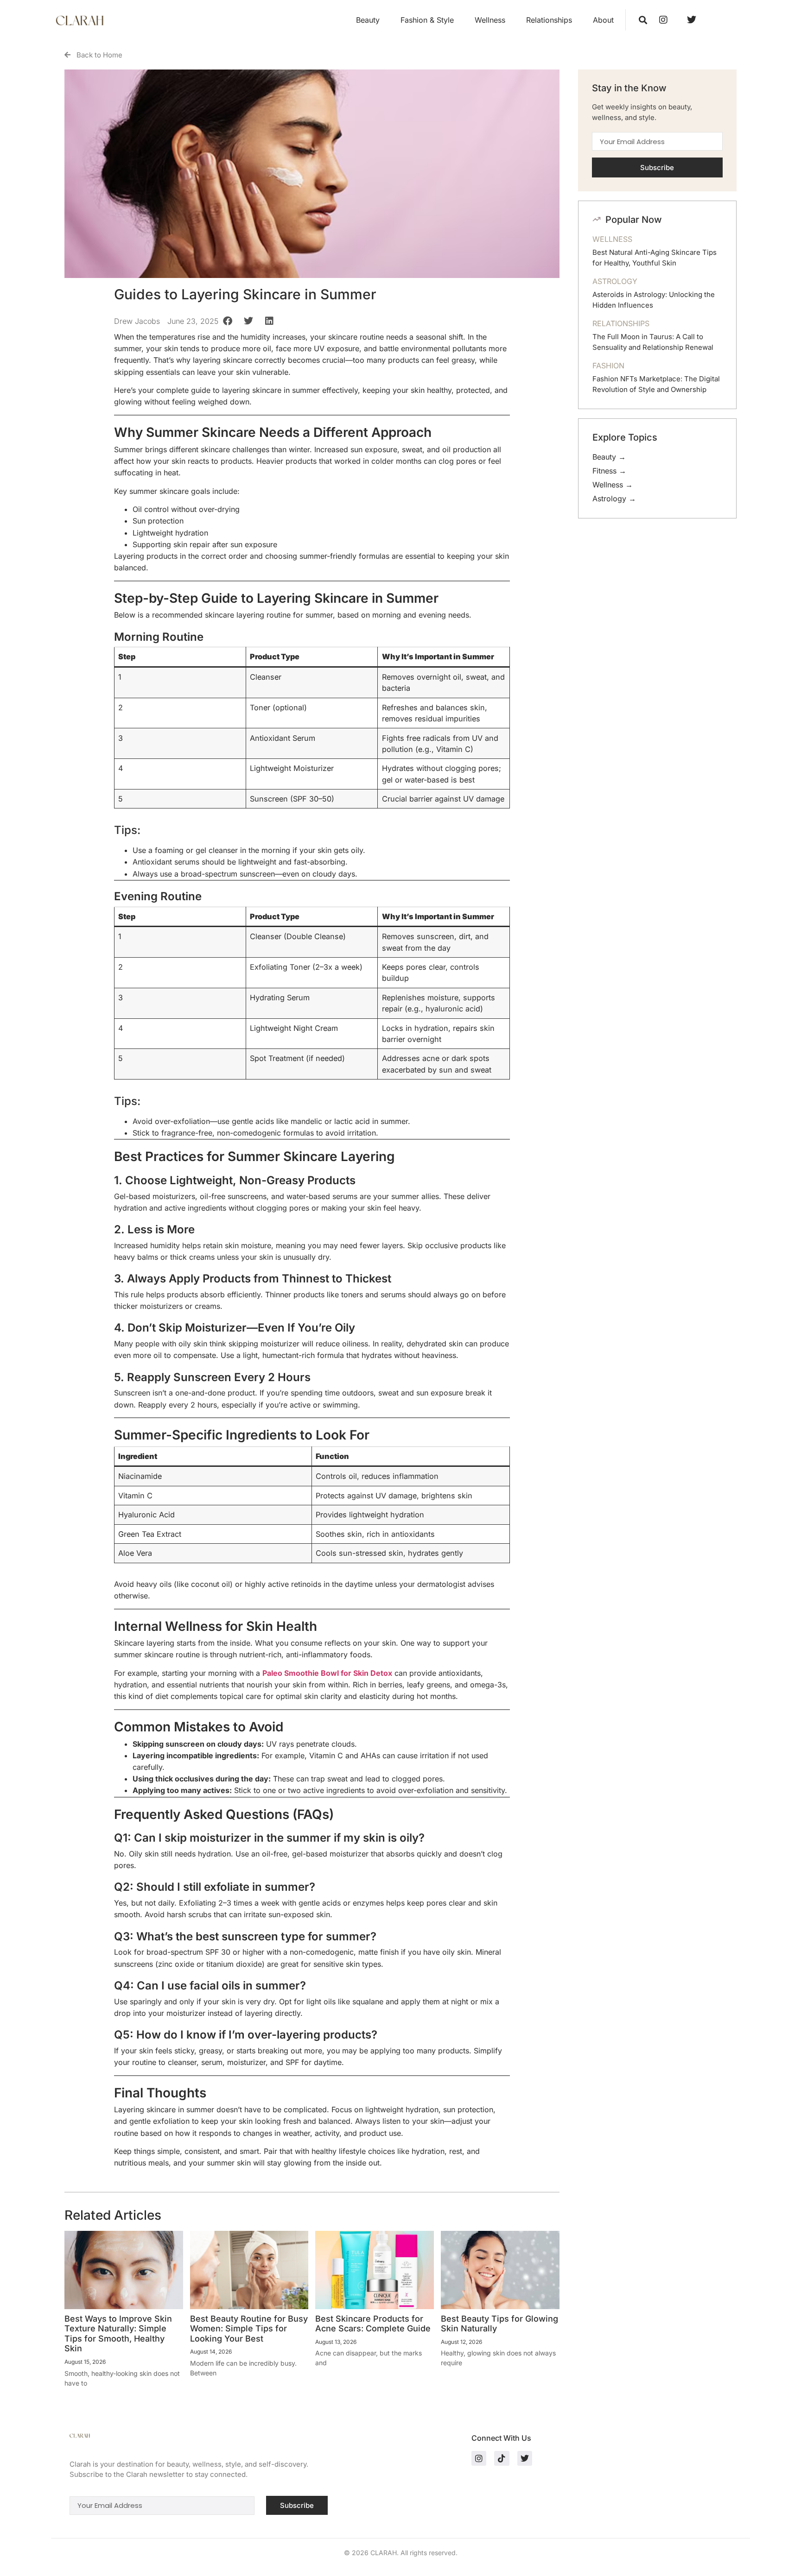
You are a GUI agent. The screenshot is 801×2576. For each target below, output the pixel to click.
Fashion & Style (427, 20)
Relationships (549, 20)
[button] (643, 20)
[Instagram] (479, 2458)
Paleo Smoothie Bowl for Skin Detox (327, 1673)
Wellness (490, 20)
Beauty (368, 20)
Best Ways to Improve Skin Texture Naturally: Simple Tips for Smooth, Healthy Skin (118, 2334)
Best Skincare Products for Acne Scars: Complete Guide (373, 2324)
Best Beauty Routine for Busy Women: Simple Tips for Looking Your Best (249, 2329)
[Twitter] (525, 2458)
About (603, 20)
